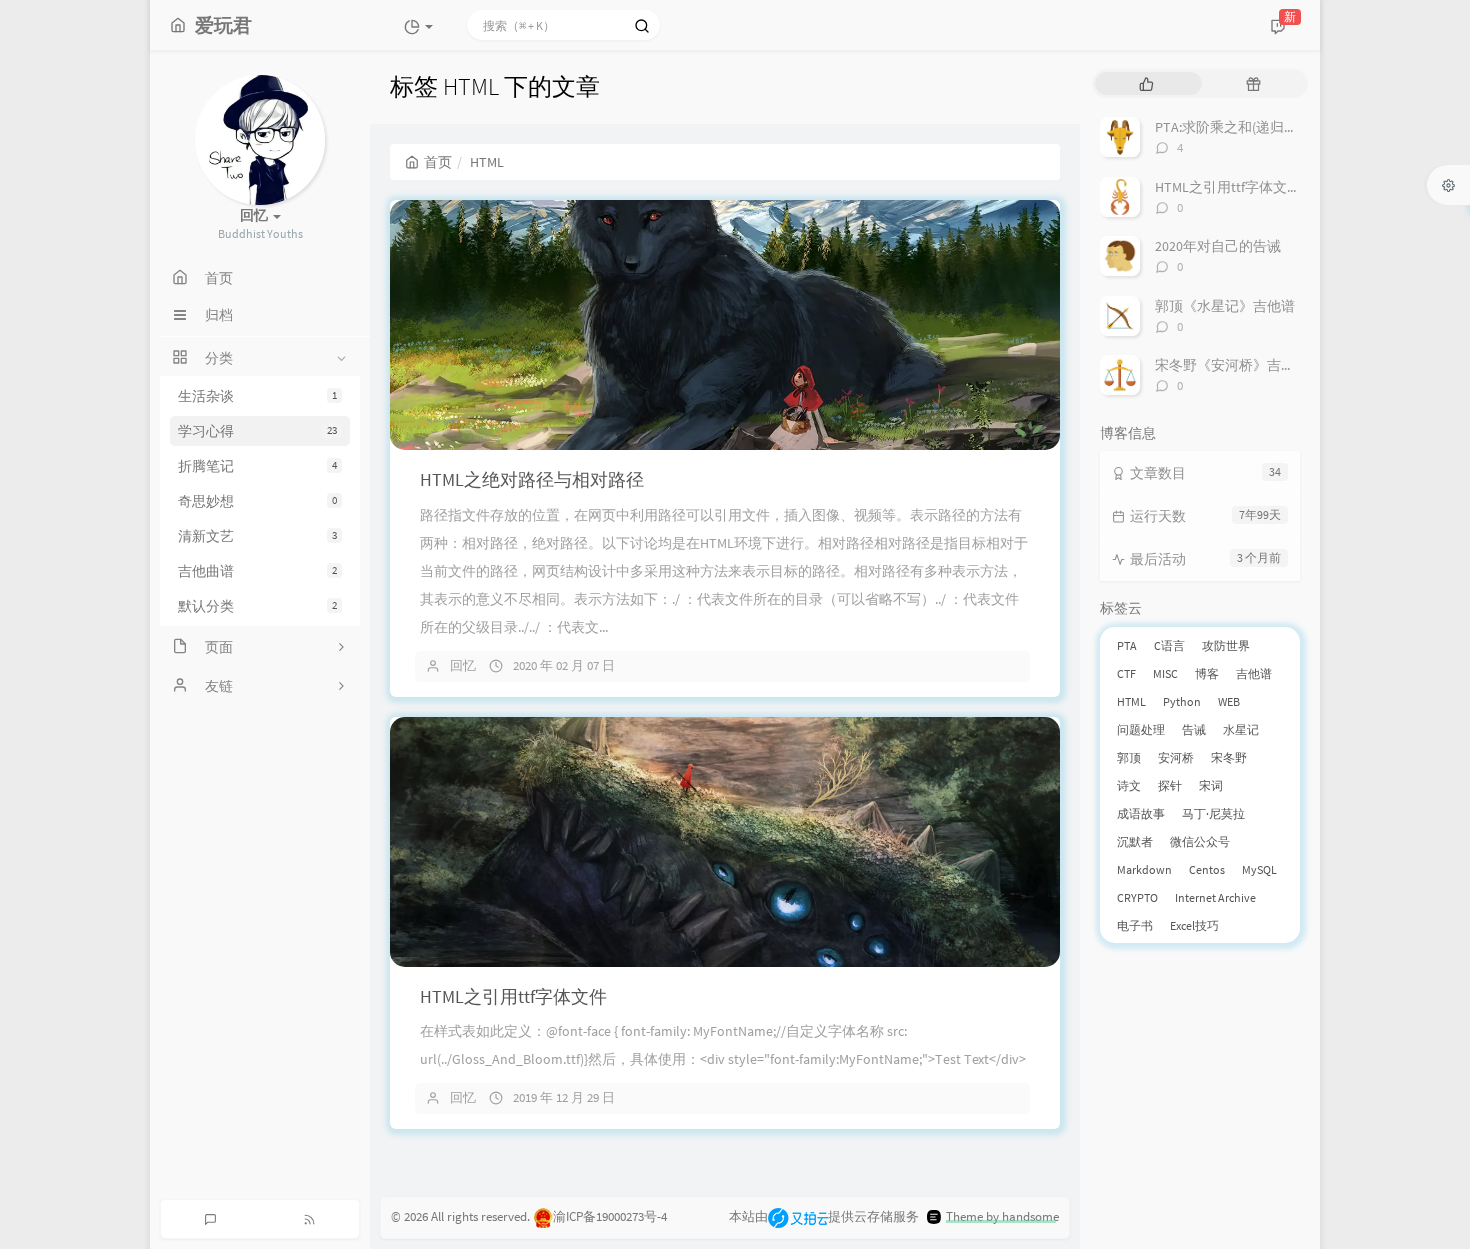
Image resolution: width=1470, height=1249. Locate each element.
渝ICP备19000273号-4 (610, 1216)
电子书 (1135, 925)
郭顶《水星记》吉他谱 (1225, 306)
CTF (1126, 673)
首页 (438, 162)
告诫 (1194, 729)
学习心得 (257, 431)
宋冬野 (1229, 757)
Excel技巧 (1194, 925)
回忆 (463, 665)
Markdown (1144, 869)
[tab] (1146, 83)
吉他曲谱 (257, 571)
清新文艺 (257, 536)
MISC (1165, 673)
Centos (1207, 869)
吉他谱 (1254, 673)
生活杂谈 (257, 396)
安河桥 (1176, 757)
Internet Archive (1215, 897)
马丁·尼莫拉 (1213, 813)
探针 (1170, 785)
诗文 (1129, 785)
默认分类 (257, 606)
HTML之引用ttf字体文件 (513, 996)
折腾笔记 (257, 466)
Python (1182, 701)
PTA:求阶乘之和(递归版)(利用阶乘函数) (1274, 127)
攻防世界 (1226, 645)
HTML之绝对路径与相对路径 (532, 479)
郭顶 (1129, 757)
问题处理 (1141, 729)
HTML (1131, 701)
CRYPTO (1137, 897)
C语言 (1169, 645)
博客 (1207, 673)
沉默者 (1135, 841)
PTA (1127, 645)
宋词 (1211, 785)
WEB (1229, 701)
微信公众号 (1200, 841)
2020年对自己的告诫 (1218, 246)
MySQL (1259, 869)
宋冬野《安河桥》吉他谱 (1232, 365)
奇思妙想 (257, 501)
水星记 (1241, 729)
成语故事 (1141, 813)
